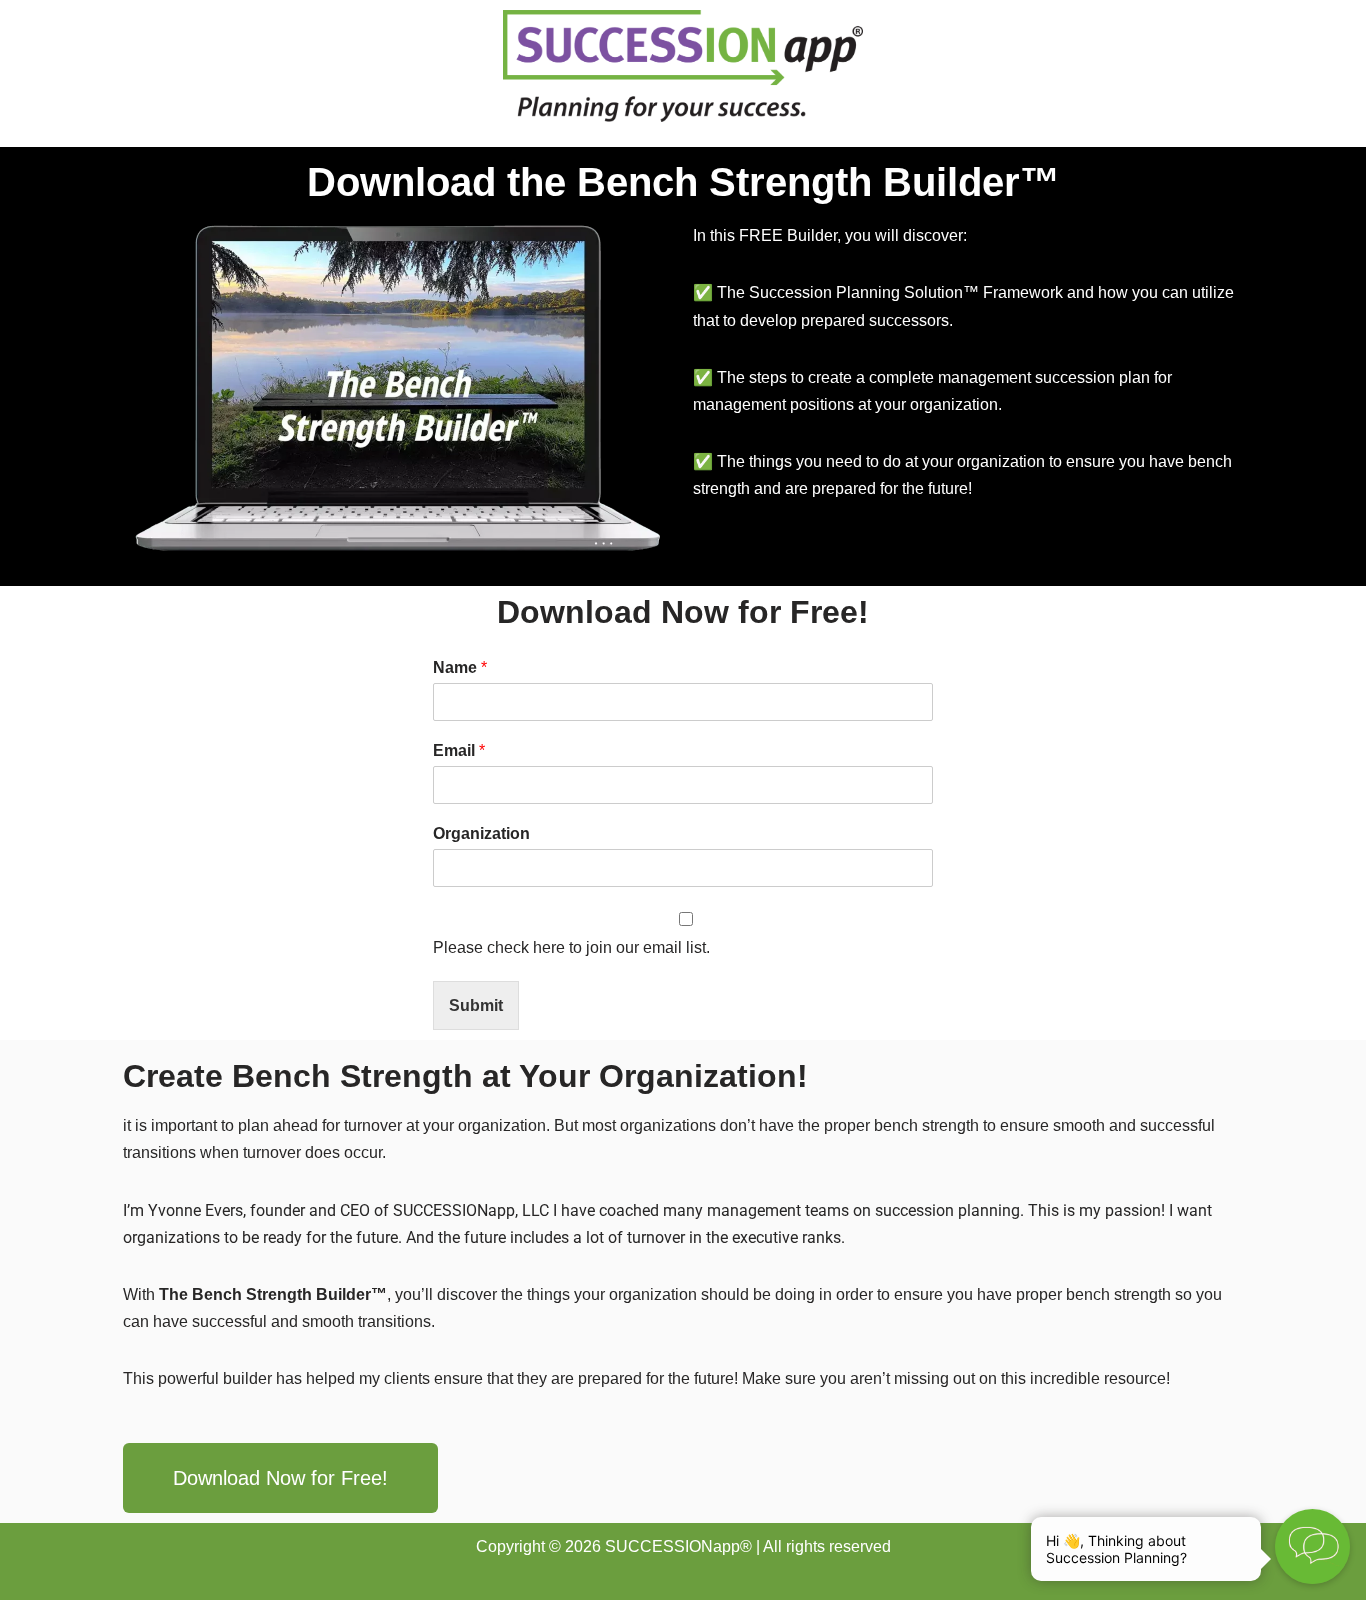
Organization (481, 833)
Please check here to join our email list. (571, 947)
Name (460, 667)
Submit (476, 1005)
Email (459, 750)
